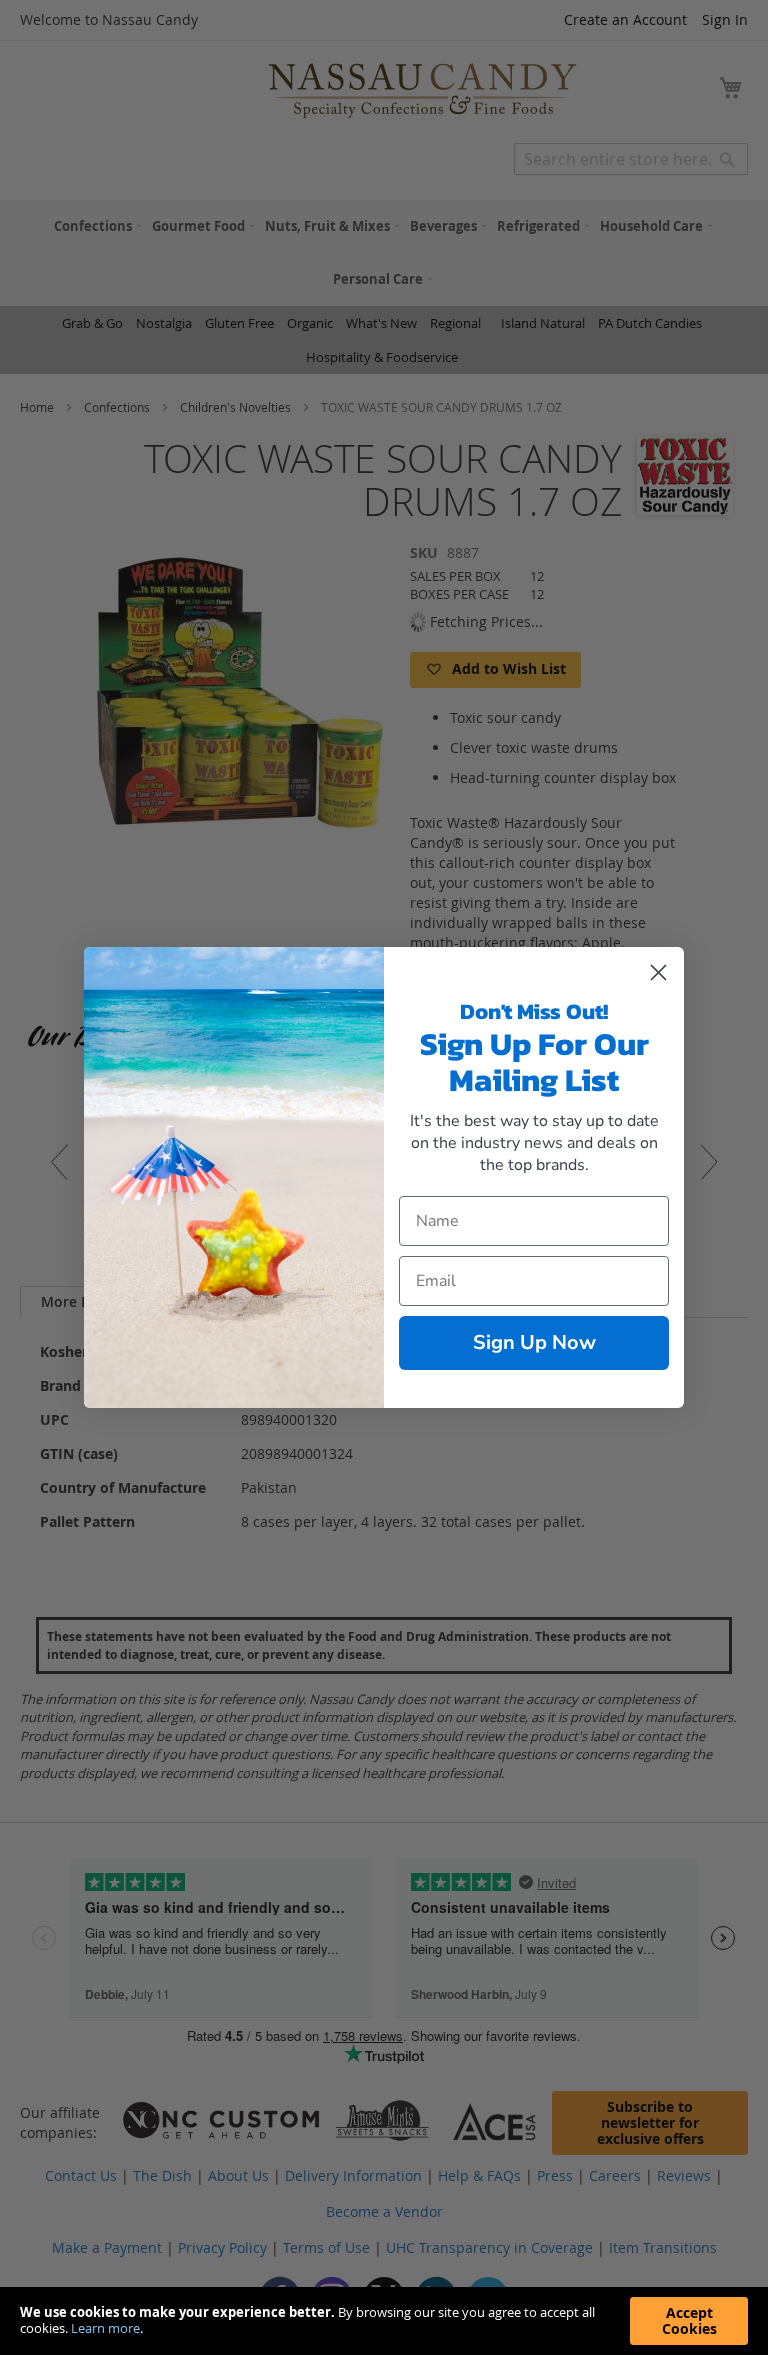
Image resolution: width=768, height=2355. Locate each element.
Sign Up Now (534, 1342)
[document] (384, 2321)
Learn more (105, 2328)
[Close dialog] (658, 972)
